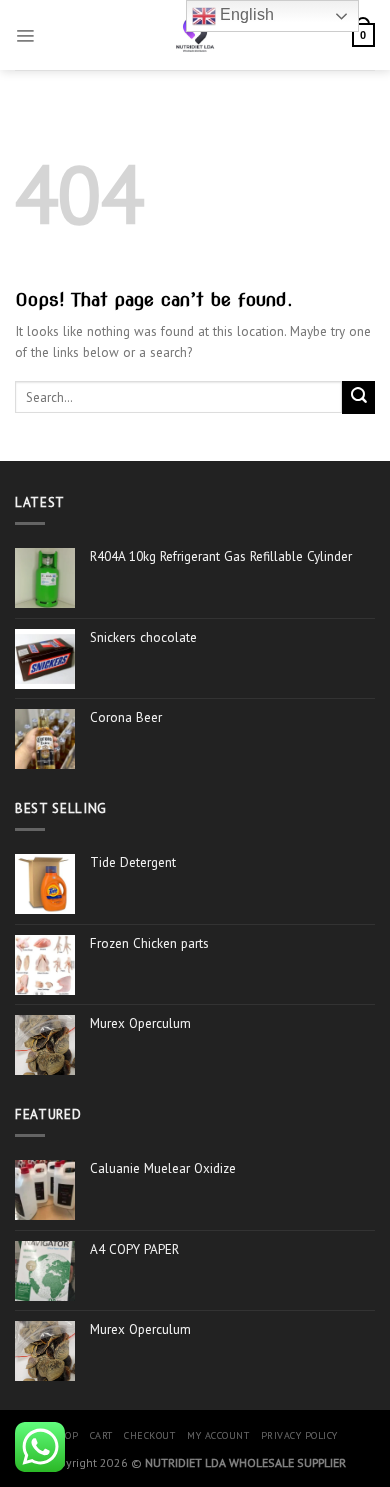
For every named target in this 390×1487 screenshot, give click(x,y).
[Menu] (25, 35)
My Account (218, 1435)
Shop (65, 1435)
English (245, 14)
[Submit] (358, 397)
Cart (101, 1435)
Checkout (149, 1435)
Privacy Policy (299, 1435)
